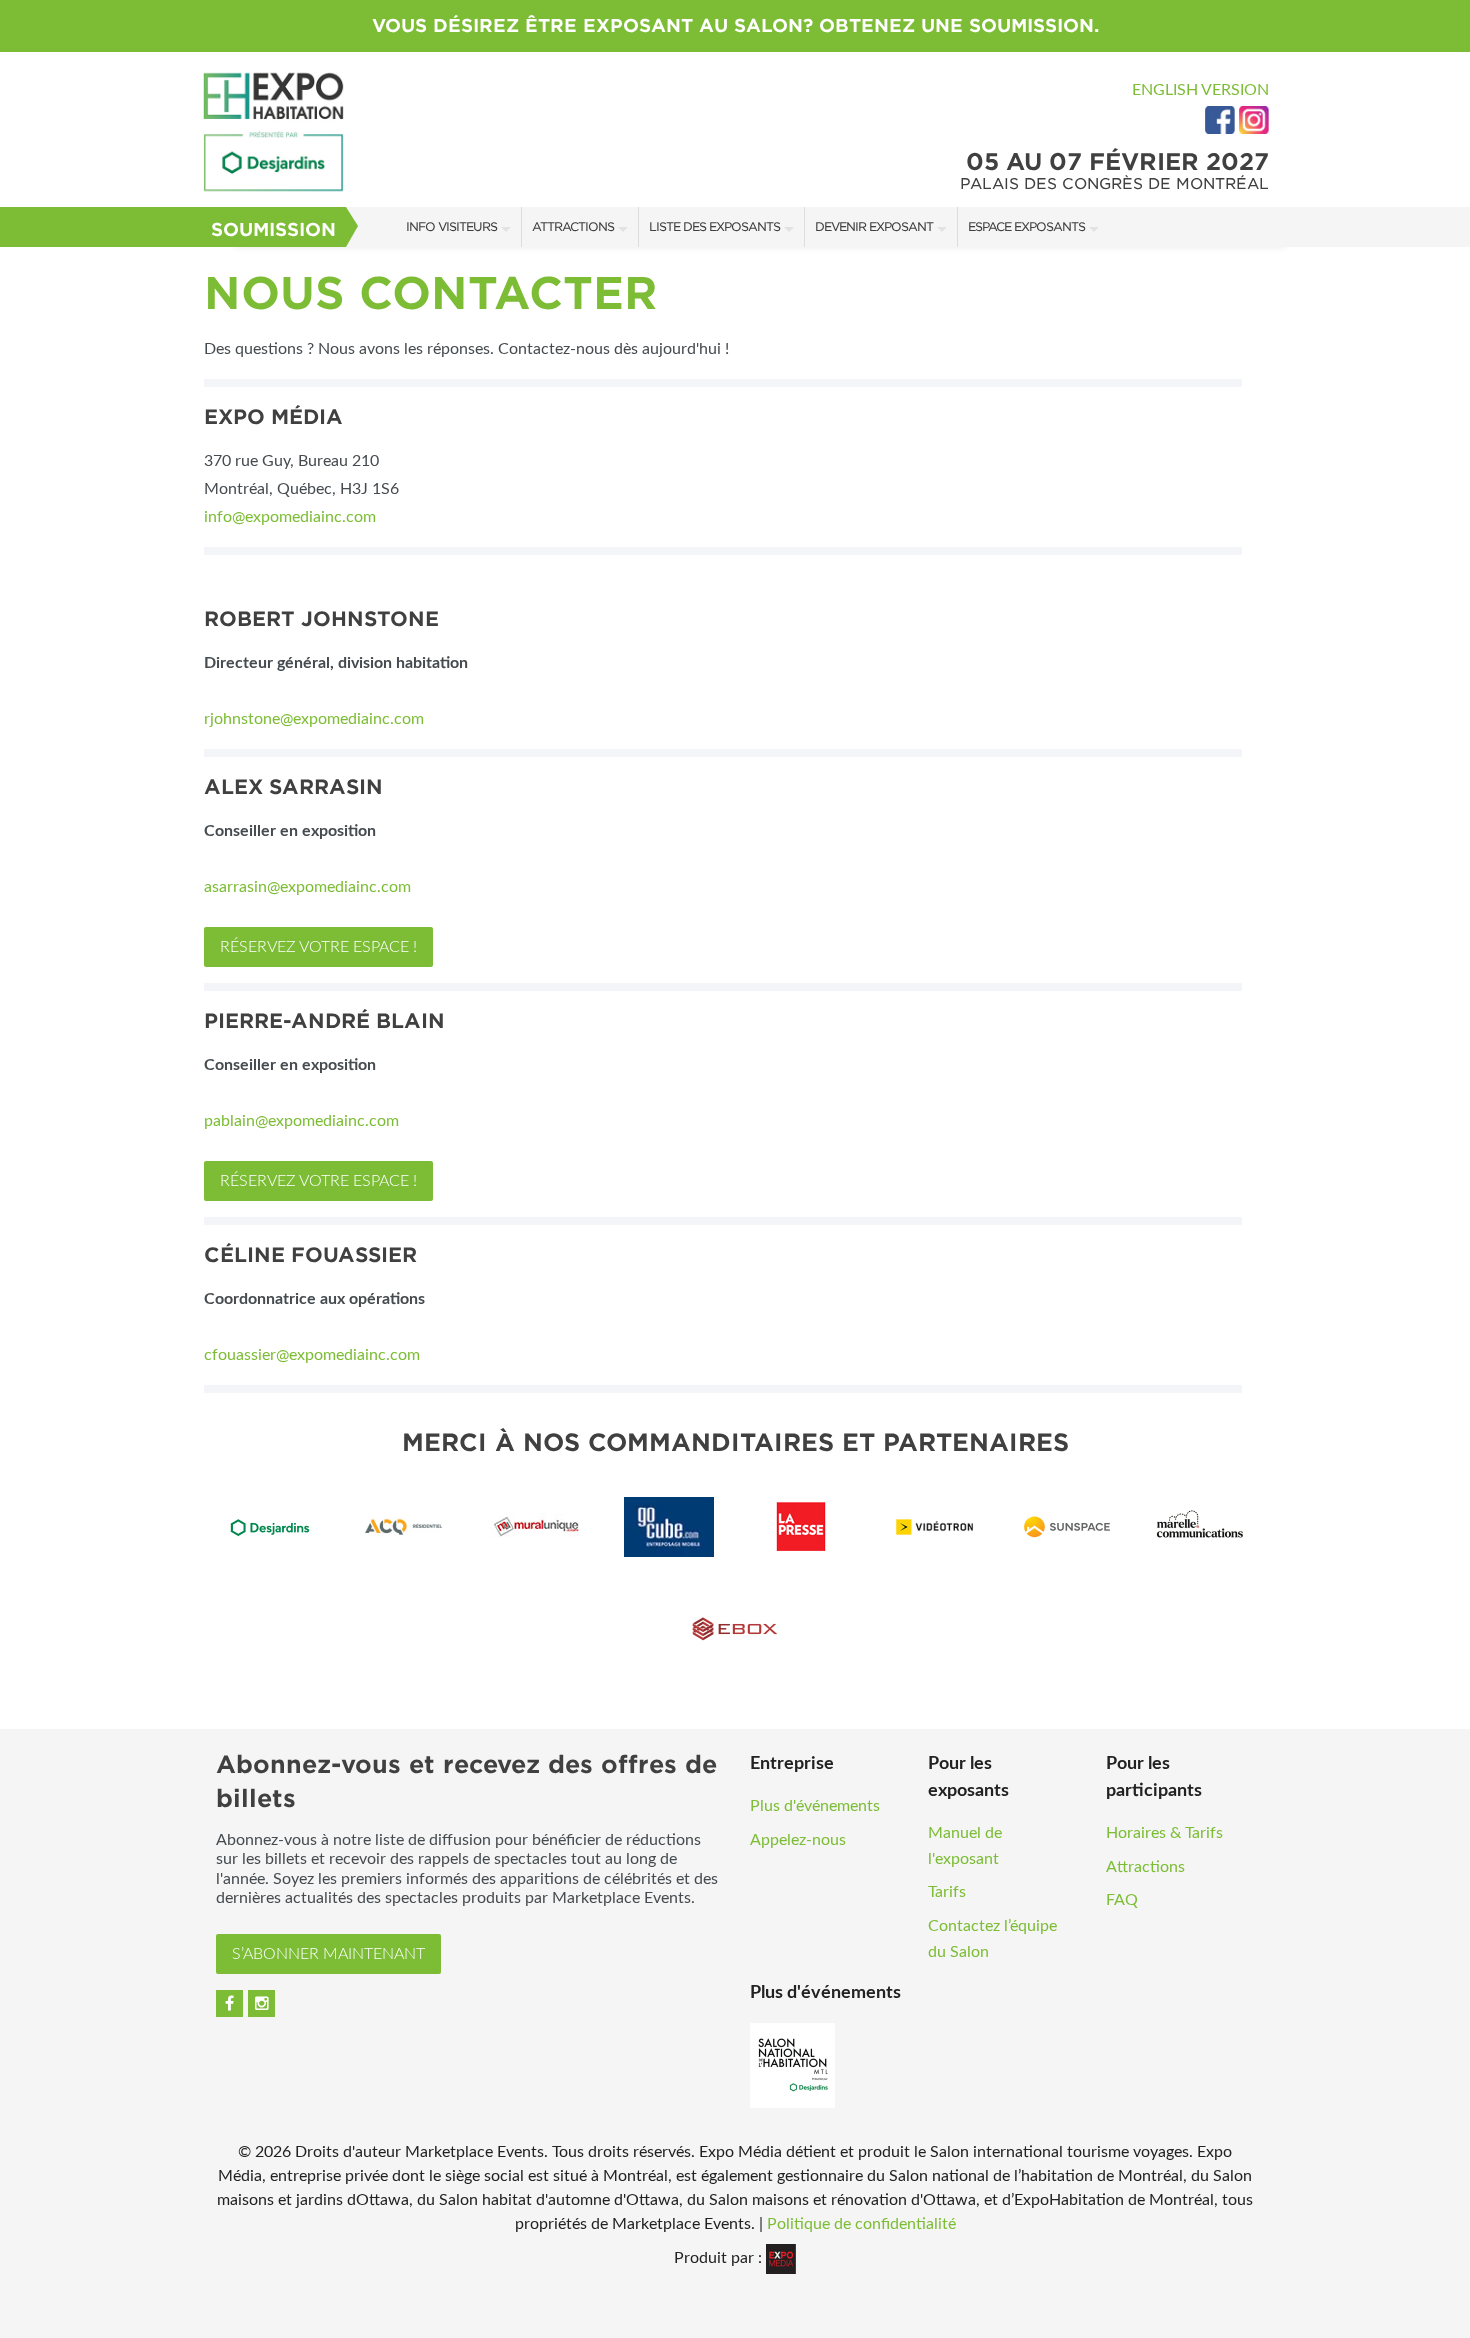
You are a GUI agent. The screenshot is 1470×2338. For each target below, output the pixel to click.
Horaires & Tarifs (1164, 1833)
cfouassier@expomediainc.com (312, 1355)
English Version (1200, 90)
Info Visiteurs (451, 226)
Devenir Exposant (874, 226)
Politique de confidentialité (861, 2224)
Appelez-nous (798, 1840)
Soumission (273, 229)
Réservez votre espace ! (318, 947)
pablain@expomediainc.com (301, 1121)
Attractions (573, 226)
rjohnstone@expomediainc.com (314, 719)
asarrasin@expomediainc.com (307, 887)
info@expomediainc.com (292, 517)
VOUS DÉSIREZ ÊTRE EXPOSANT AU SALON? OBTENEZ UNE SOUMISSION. (735, 25)
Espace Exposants (1026, 226)
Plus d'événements (815, 1806)
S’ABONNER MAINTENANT (328, 1954)
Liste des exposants (714, 226)
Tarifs (947, 1892)
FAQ (1122, 1900)
